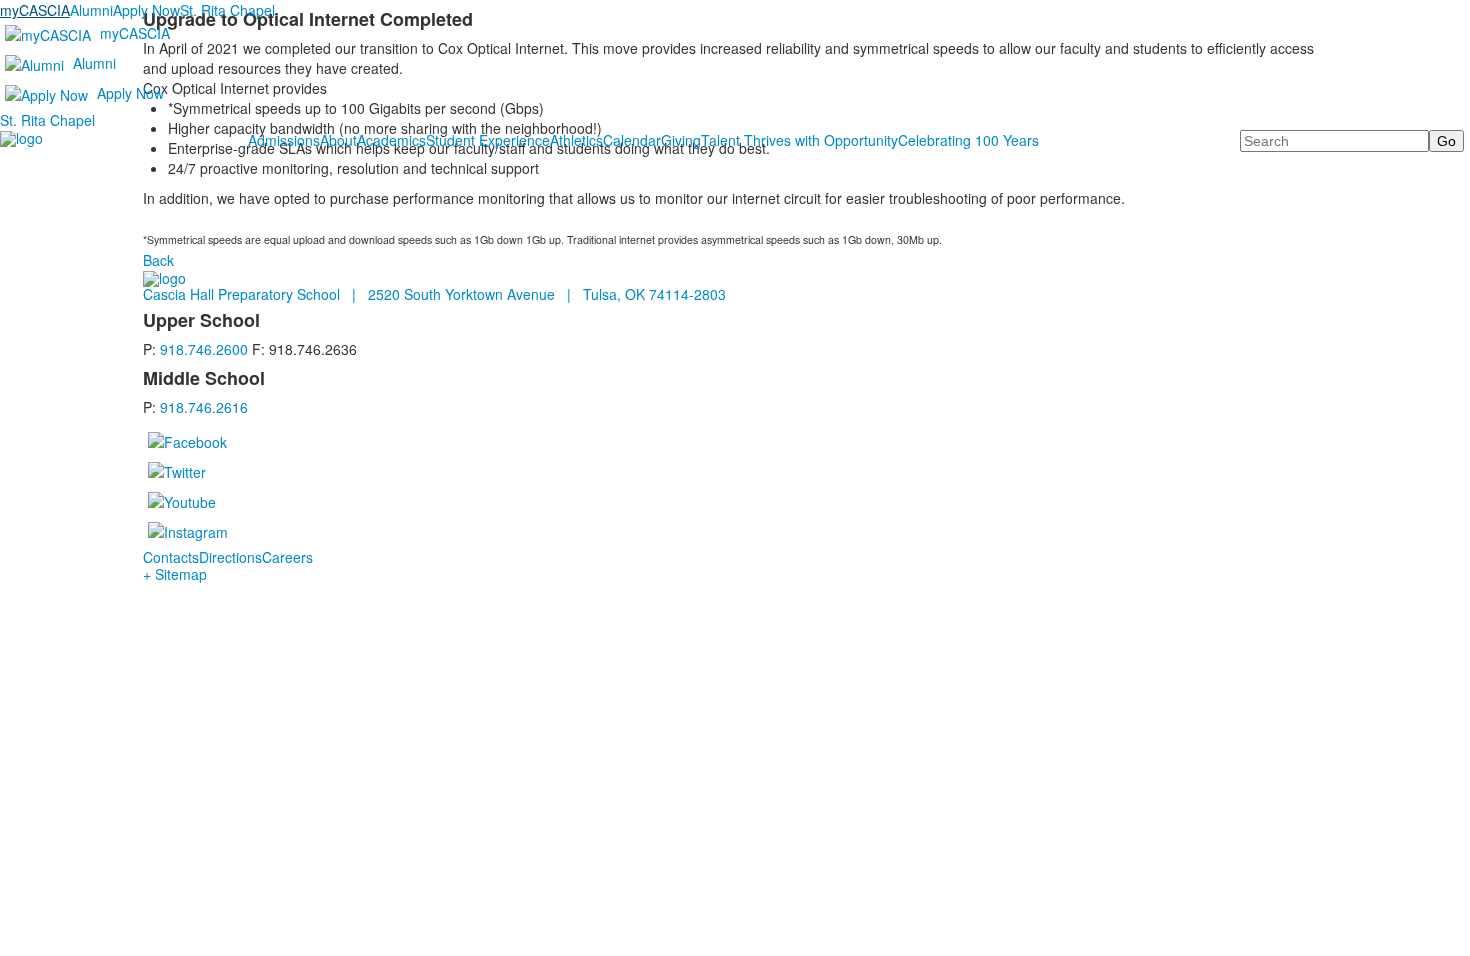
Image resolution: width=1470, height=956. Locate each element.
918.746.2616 (204, 407)
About (338, 140)
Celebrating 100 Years (968, 140)
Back (158, 260)
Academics (391, 140)
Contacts (171, 557)
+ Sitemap (175, 574)
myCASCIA (35, 10)
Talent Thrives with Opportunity (799, 140)
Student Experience (488, 140)
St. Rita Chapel (227, 10)
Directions (230, 557)
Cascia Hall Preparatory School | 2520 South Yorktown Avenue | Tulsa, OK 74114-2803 (434, 294)
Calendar (632, 140)
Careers (287, 557)
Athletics (576, 140)
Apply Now (146, 10)
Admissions (284, 140)
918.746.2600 (204, 349)
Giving (681, 140)
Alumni (91, 10)
